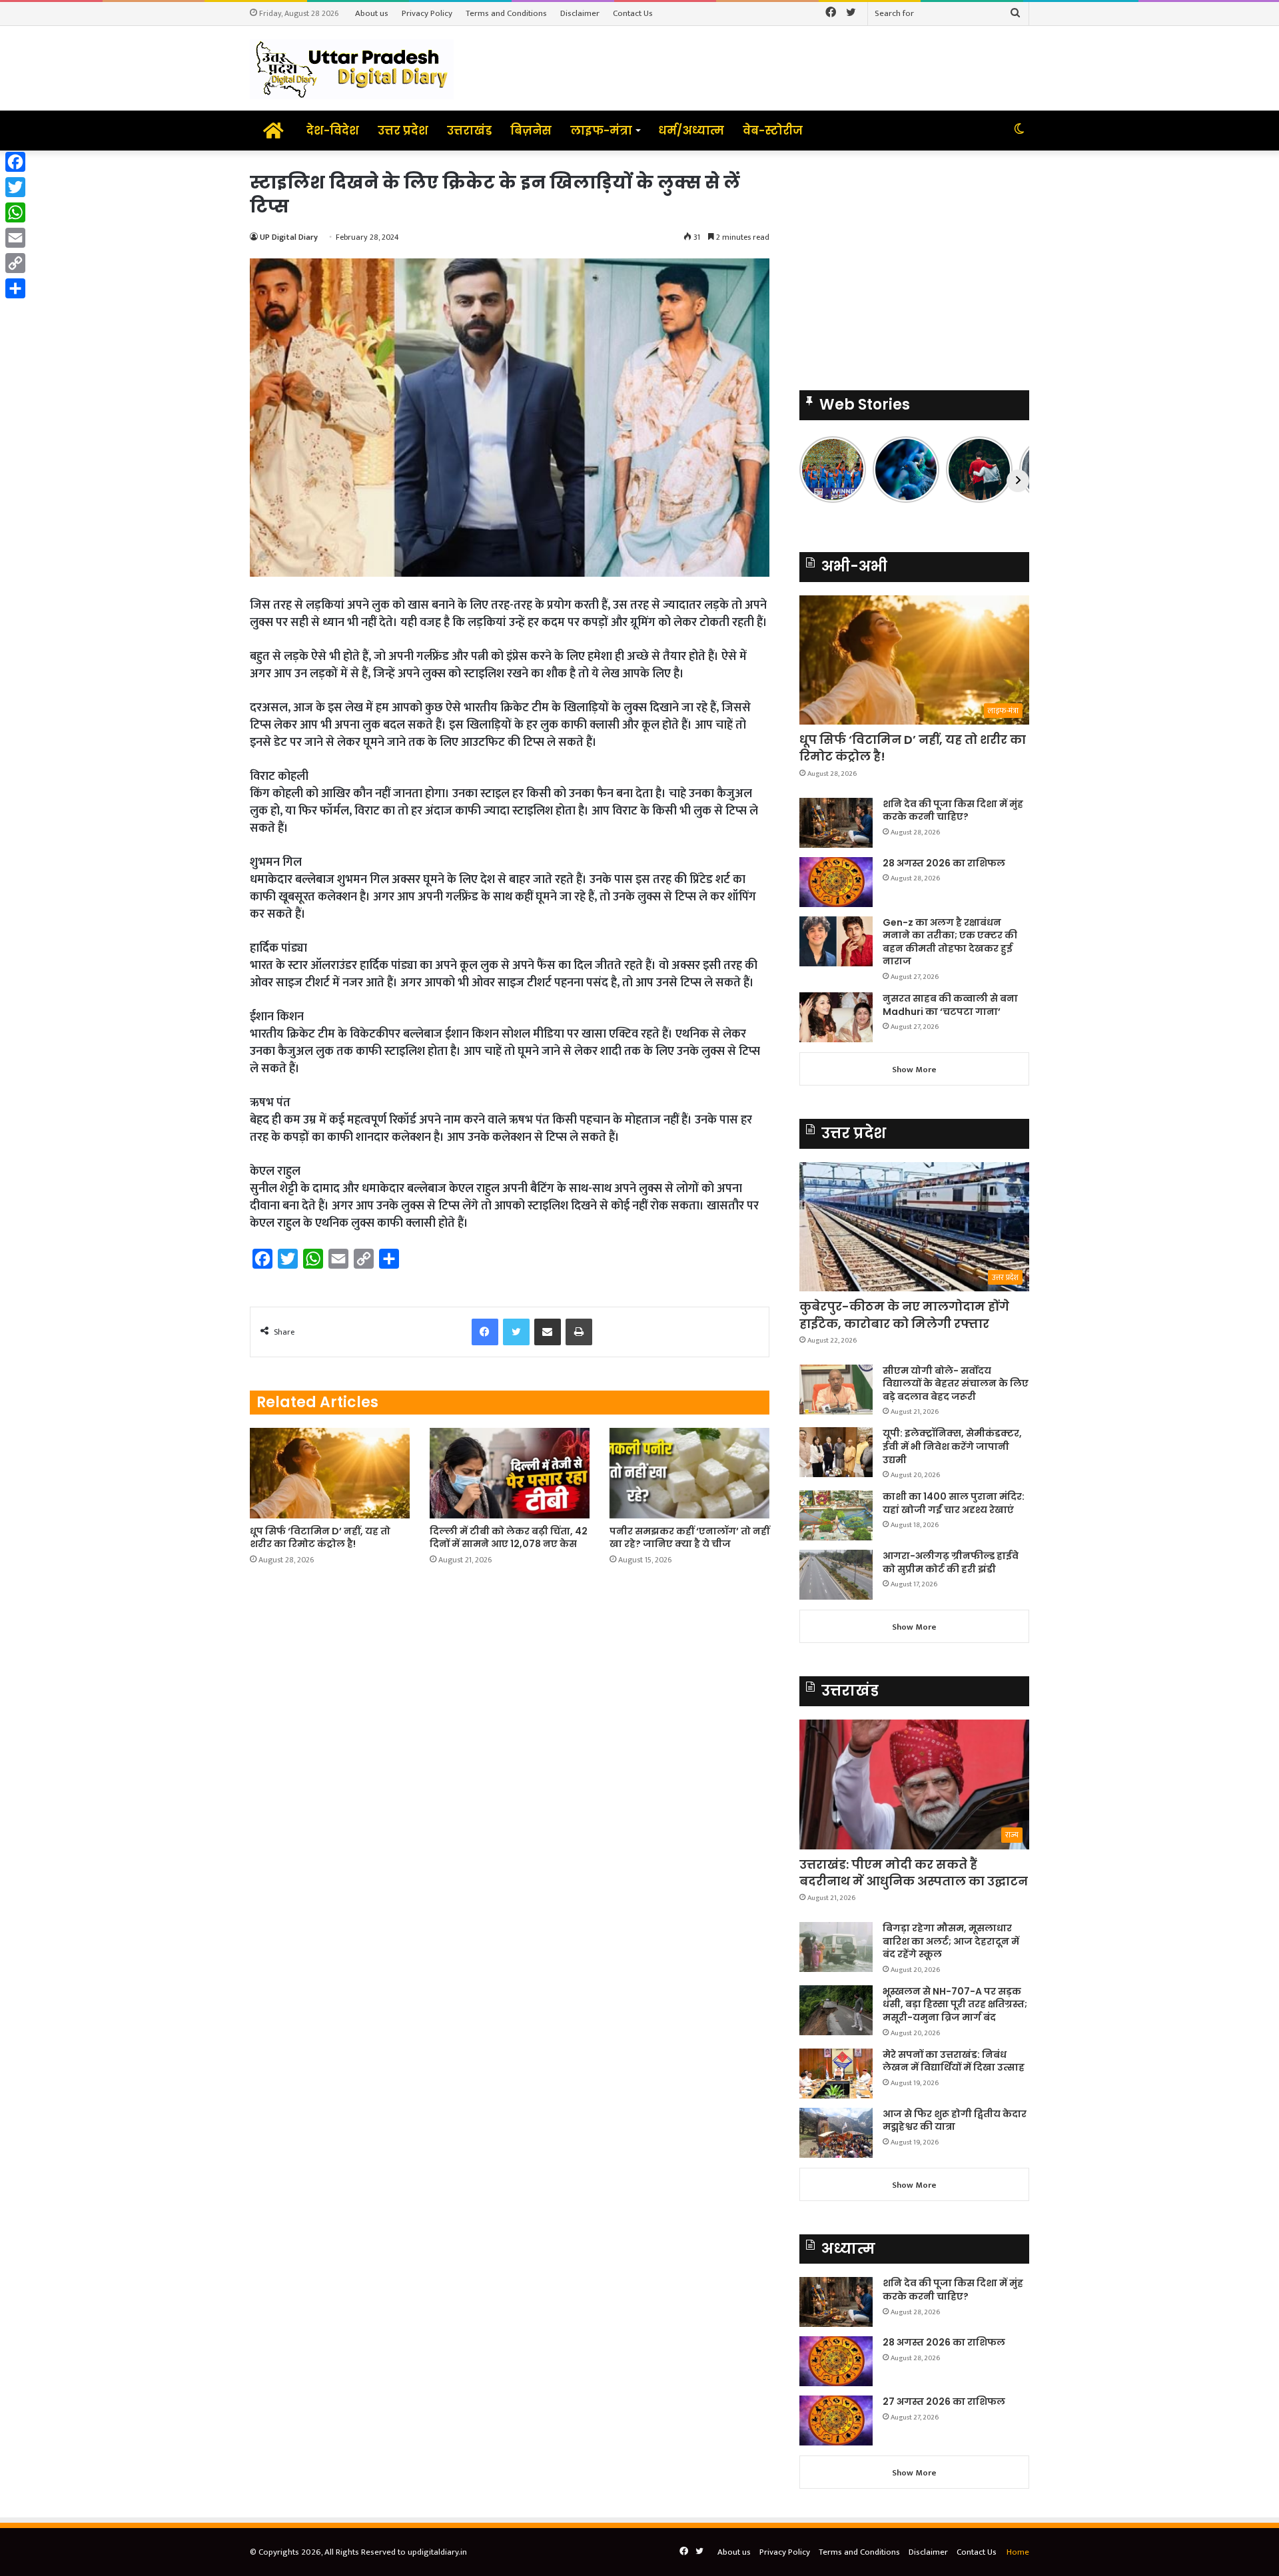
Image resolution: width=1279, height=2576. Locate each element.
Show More (914, 1070)
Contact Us (633, 13)
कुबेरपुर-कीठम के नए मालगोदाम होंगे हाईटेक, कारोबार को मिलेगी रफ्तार (904, 1315)
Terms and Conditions (506, 13)
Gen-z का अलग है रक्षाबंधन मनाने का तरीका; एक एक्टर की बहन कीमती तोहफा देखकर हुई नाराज (950, 942)
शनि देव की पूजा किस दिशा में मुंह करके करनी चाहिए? (953, 810)
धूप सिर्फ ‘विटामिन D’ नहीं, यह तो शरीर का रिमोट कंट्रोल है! (320, 1537)
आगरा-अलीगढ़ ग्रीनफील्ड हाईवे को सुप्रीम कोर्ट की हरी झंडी (951, 1562)
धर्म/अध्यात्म (691, 131)
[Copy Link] (15, 263)
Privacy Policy (427, 13)
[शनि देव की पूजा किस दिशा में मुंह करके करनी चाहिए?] (836, 823)
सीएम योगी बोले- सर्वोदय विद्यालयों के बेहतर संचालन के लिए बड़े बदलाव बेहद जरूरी (956, 1384)
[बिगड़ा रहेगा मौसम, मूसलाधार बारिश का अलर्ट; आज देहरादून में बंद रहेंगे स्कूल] (836, 1947)
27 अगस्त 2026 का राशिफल (944, 2402)
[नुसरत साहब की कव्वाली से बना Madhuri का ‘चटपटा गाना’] (836, 1017)
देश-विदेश (333, 131)
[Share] (15, 288)
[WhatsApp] (15, 212)
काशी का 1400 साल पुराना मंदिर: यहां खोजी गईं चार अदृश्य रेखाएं (954, 1503)
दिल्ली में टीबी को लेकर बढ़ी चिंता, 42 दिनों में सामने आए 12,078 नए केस (509, 1537)
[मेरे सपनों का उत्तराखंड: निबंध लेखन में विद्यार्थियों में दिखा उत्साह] (836, 2074)
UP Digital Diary (289, 237)
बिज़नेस (531, 131)
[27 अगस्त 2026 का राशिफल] (836, 2420)
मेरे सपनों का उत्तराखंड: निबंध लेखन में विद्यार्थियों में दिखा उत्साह (954, 2061)
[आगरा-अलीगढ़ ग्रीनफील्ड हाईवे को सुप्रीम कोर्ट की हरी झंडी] (836, 1575)
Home (1018, 2552)
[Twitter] (15, 187)
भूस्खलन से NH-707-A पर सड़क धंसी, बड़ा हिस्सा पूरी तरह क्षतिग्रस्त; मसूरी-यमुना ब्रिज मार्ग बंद (955, 2004)
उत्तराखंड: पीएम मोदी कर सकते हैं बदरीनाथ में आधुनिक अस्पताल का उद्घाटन (914, 1873)
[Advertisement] (914, 264)
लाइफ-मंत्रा (601, 131)
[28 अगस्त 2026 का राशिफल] (836, 882)
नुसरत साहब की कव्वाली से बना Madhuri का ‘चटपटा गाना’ (950, 1005)
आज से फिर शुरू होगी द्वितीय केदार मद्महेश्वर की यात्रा (955, 2120)
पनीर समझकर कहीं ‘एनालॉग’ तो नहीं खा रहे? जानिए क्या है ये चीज (689, 1537)
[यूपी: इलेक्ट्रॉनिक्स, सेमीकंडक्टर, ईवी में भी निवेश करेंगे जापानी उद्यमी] (836, 1452)
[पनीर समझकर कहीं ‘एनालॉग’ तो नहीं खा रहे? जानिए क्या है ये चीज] (689, 1473)
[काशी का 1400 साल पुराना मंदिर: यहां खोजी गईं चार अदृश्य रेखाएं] (836, 1515)
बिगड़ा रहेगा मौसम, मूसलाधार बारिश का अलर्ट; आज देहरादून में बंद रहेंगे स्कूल (951, 1941)
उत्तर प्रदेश (403, 131)
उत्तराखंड (469, 131)
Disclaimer (580, 13)
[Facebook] (15, 162)
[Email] (15, 238)
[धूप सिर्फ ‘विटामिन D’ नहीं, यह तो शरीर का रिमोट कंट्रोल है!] (330, 1473)
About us (372, 13)
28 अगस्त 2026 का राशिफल (944, 863)
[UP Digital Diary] (352, 68)
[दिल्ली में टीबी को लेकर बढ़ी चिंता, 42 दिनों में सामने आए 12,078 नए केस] (510, 1473)
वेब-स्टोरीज (773, 131)
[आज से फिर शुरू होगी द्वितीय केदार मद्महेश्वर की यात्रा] (836, 2133)
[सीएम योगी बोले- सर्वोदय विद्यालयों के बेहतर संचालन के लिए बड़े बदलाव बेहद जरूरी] (836, 1390)
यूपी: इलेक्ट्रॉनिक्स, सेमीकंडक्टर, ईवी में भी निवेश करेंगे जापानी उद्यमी (952, 1446)
